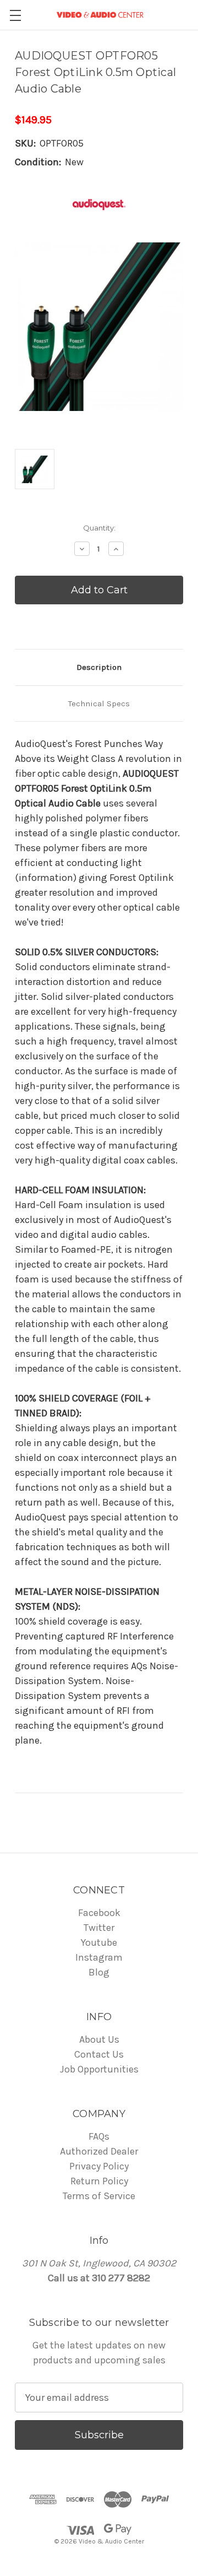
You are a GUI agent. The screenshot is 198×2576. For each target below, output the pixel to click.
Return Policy (99, 2181)
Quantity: (99, 528)
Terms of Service (99, 2196)
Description (99, 667)
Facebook (99, 1913)
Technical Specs (99, 703)
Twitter (99, 1928)
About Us (99, 2039)
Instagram (99, 1957)
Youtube (99, 1942)
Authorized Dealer (99, 2151)
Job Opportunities (99, 2069)
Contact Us (99, 2054)
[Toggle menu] (15, 15)
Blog (99, 1972)
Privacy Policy (99, 2166)
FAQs (99, 2136)
